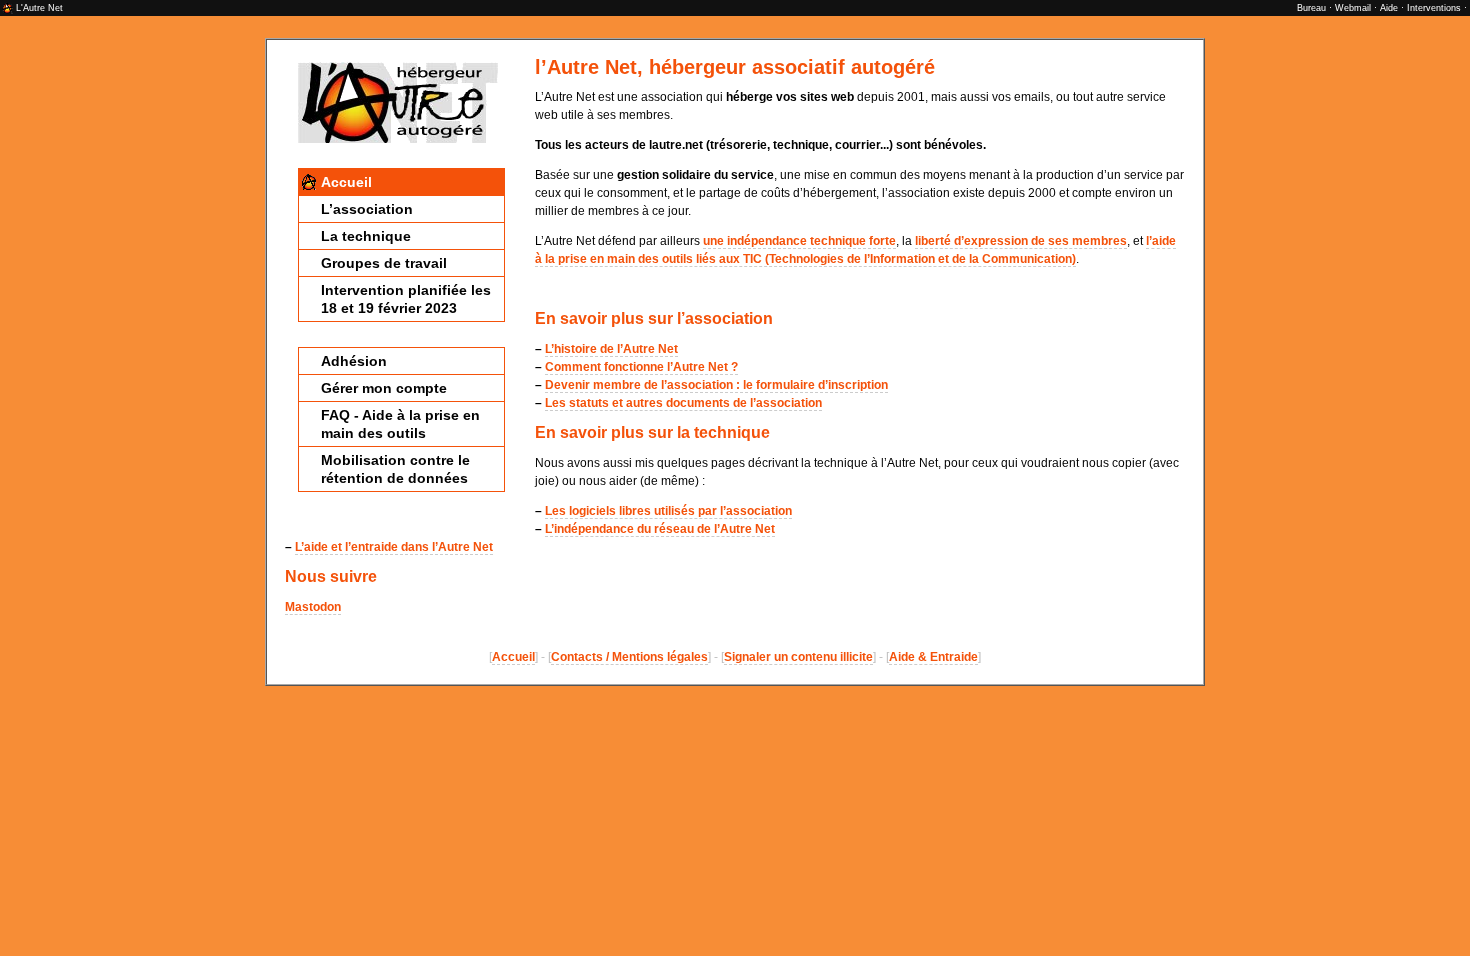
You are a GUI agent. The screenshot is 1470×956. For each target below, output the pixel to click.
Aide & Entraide (933, 657)
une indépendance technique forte (799, 241)
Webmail (1353, 8)
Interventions (1434, 8)
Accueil (346, 182)
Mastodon (313, 607)
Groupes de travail (384, 263)
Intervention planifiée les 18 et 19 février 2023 (406, 299)
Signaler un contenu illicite (798, 657)
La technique (366, 236)
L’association (367, 209)
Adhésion (354, 361)
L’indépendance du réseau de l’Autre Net (660, 529)
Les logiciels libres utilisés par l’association (668, 511)
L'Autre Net (39, 8)
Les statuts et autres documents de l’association (683, 403)
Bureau (1311, 8)
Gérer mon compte (384, 388)
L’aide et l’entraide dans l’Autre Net (394, 547)
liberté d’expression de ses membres (1021, 241)
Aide (1389, 8)
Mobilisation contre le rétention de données (395, 469)
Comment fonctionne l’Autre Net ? (641, 367)
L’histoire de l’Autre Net (611, 349)
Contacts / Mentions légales (629, 657)
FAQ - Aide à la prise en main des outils (400, 424)
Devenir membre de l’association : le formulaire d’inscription (716, 385)
